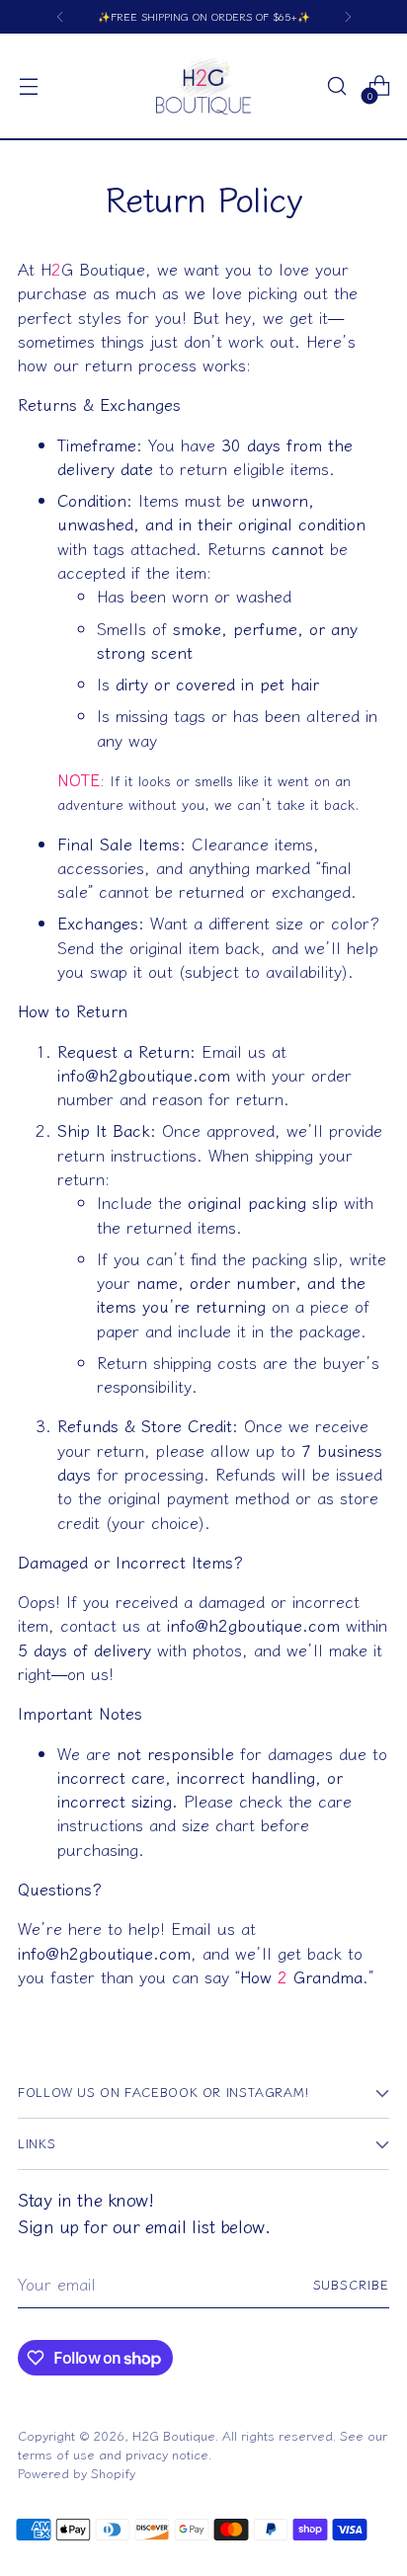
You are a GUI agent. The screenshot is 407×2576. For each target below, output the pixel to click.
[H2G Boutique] (203, 86)
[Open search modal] (336, 86)
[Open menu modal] (28, 86)
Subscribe (352, 2284)
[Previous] (60, 17)
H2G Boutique (174, 2435)
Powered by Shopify (77, 2473)
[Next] (348, 17)
